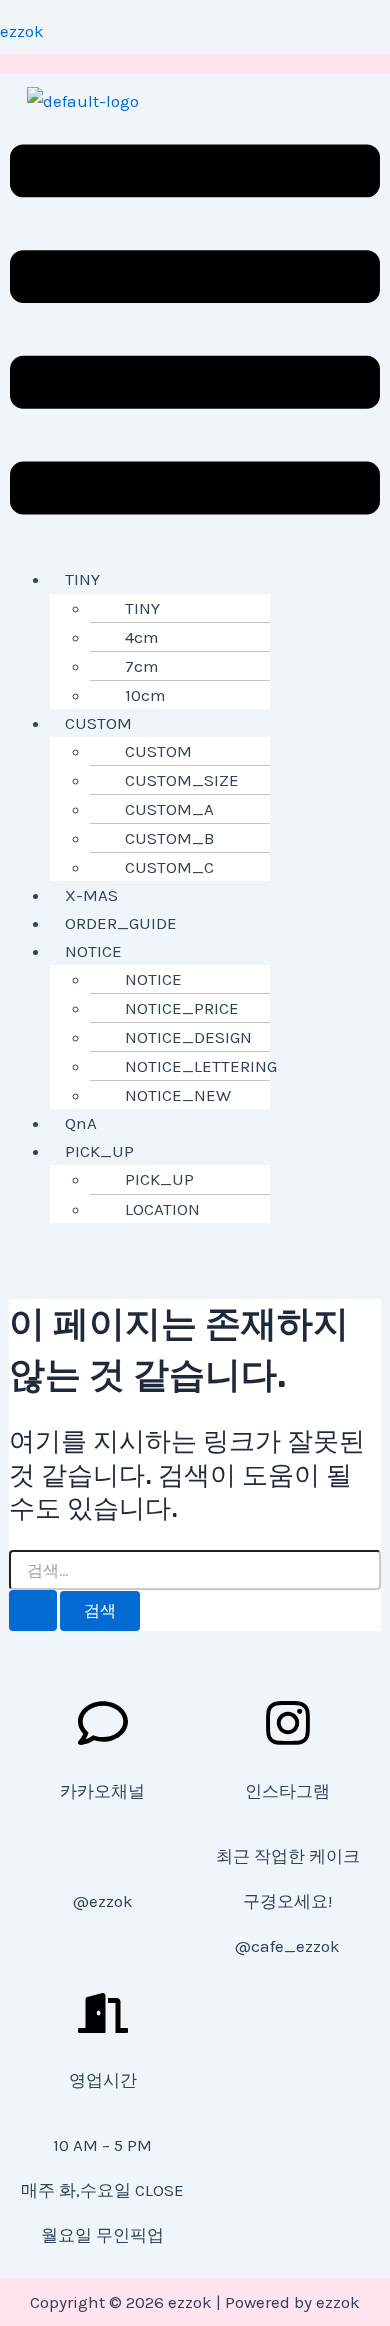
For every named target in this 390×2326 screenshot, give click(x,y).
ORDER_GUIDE (121, 923)
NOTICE (93, 951)
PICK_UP (99, 1151)
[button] (195, 333)
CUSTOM (98, 723)
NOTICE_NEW (178, 1095)
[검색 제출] (33, 1610)
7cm (142, 666)
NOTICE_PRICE (182, 1008)
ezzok (22, 31)
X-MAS (91, 895)
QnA (81, 1123)
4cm (142, 637)
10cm (145, 695)
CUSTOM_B (169, 838)
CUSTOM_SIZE (182, 780)
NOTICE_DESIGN (188, 1037)
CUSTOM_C (169, 867)
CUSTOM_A (169, 809)
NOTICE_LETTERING (201, 1066)
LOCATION (162, 1209)
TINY (82, 579)
